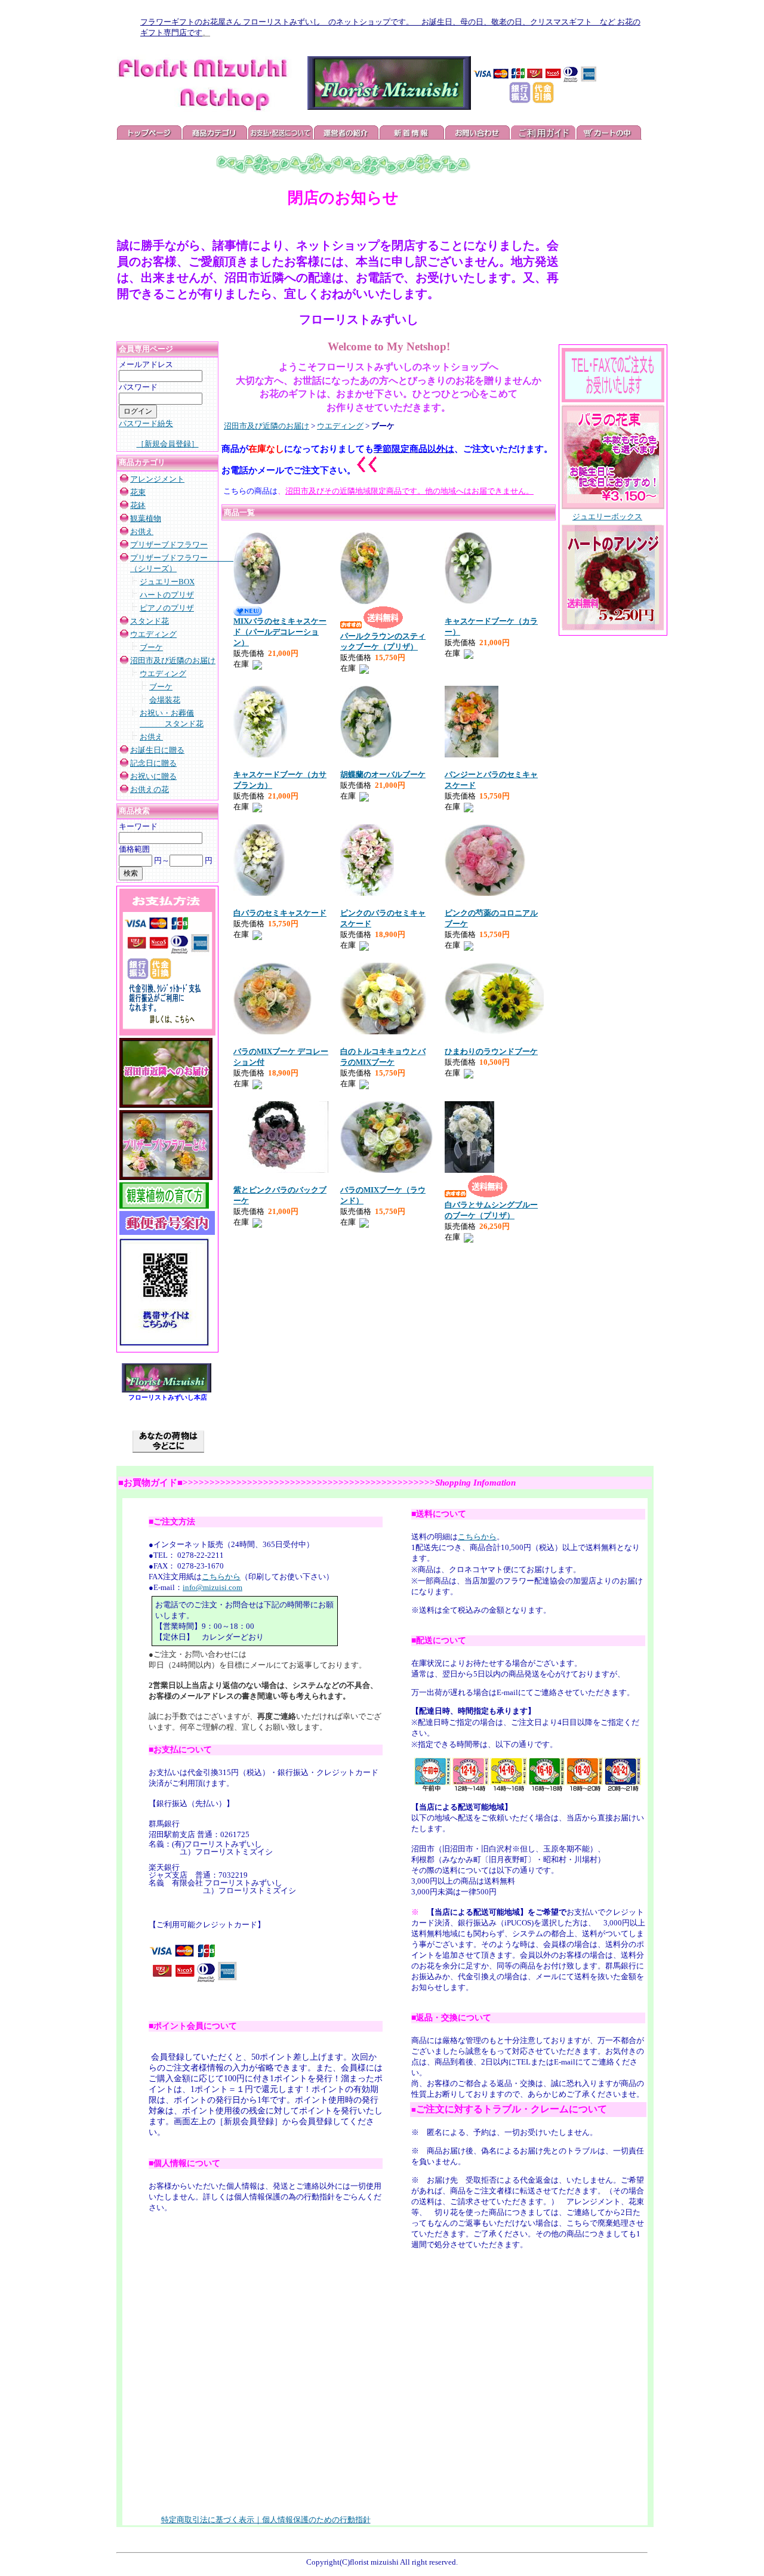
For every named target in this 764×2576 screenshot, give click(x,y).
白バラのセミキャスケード (280, 913)
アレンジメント (157, 479)
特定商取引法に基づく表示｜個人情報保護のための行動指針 (266, 2520)
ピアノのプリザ (167, 608)
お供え (142, 531)
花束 (138, 492)
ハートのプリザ (167, 595)
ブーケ (151, 647)
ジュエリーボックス (607, 517)
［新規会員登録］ (168, 444)
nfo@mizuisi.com (214, 1587)
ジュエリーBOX (167, 582)
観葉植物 (146, 518)
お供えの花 (150, 789)
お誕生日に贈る (157, 750)
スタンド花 (150, 621)
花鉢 (138, 505)
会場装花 (165, 700)
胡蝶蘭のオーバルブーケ (383, 774)
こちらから (221, 1577)
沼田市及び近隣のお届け (173, 660)
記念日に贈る (153, 763)
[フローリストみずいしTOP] (167, 1390)
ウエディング (153, 634)
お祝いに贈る (153, 776)
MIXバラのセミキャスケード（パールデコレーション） (280, 632)
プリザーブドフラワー (169, 545)
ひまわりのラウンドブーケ (491, 1051)
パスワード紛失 (146, 423)
